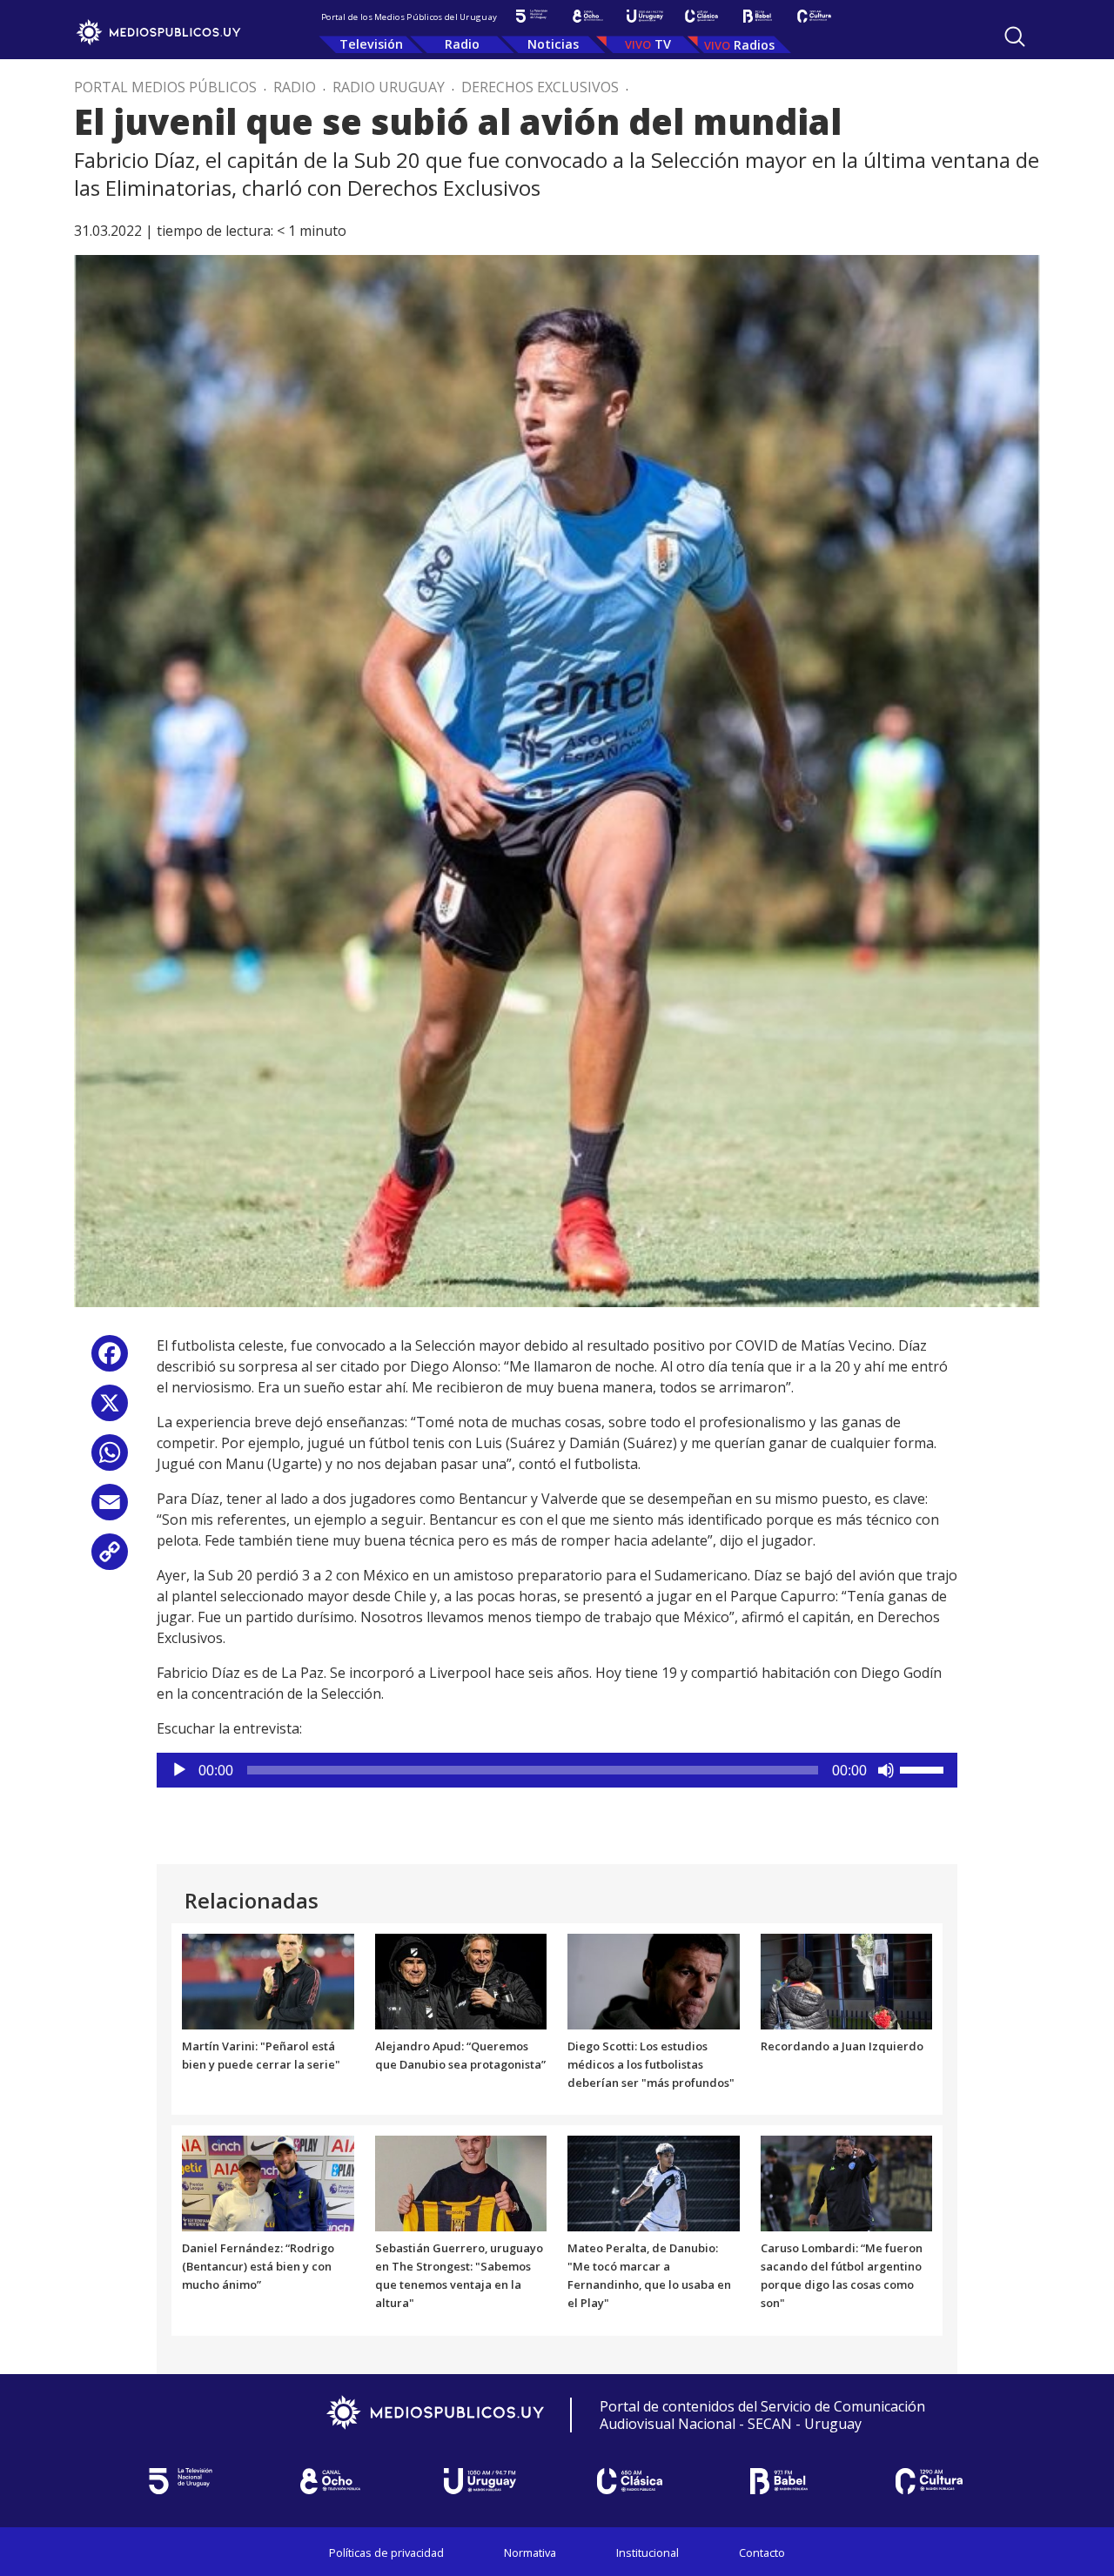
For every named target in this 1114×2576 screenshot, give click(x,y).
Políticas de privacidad (386, 2553)
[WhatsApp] (110, 1459)
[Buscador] (1015, 37)
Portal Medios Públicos (165, 87)
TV (663, 44)
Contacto (762, 2553)
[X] (110, 1409)
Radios (754, 45)
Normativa (530, 2553)
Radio (462, 44)
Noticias (553, 44)
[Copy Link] (110, 1558)
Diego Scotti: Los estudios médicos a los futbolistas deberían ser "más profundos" (651, 2064)
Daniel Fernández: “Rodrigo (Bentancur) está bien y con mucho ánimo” (258, 2266)
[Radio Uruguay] (644, 16)
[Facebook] (110, 1360)
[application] (557, 1770)
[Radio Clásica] (701, 16)
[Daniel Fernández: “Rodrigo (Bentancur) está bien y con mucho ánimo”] (268, 2183)
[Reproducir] (179, 1770)
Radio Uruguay (389, 87)
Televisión (371, 44)
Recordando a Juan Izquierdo (842, 2046)
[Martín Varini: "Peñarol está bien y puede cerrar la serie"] (268, 1980)
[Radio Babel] (758, 16)
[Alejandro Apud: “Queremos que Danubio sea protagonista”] (461, 1980)
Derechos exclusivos (540, 87)
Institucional (648, 2553)
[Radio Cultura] (814, 16)
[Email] (110, 1509)
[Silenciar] (886, 1770)
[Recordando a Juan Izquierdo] (847, 1980)
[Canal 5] (531, 16)
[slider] (924, 1768)
